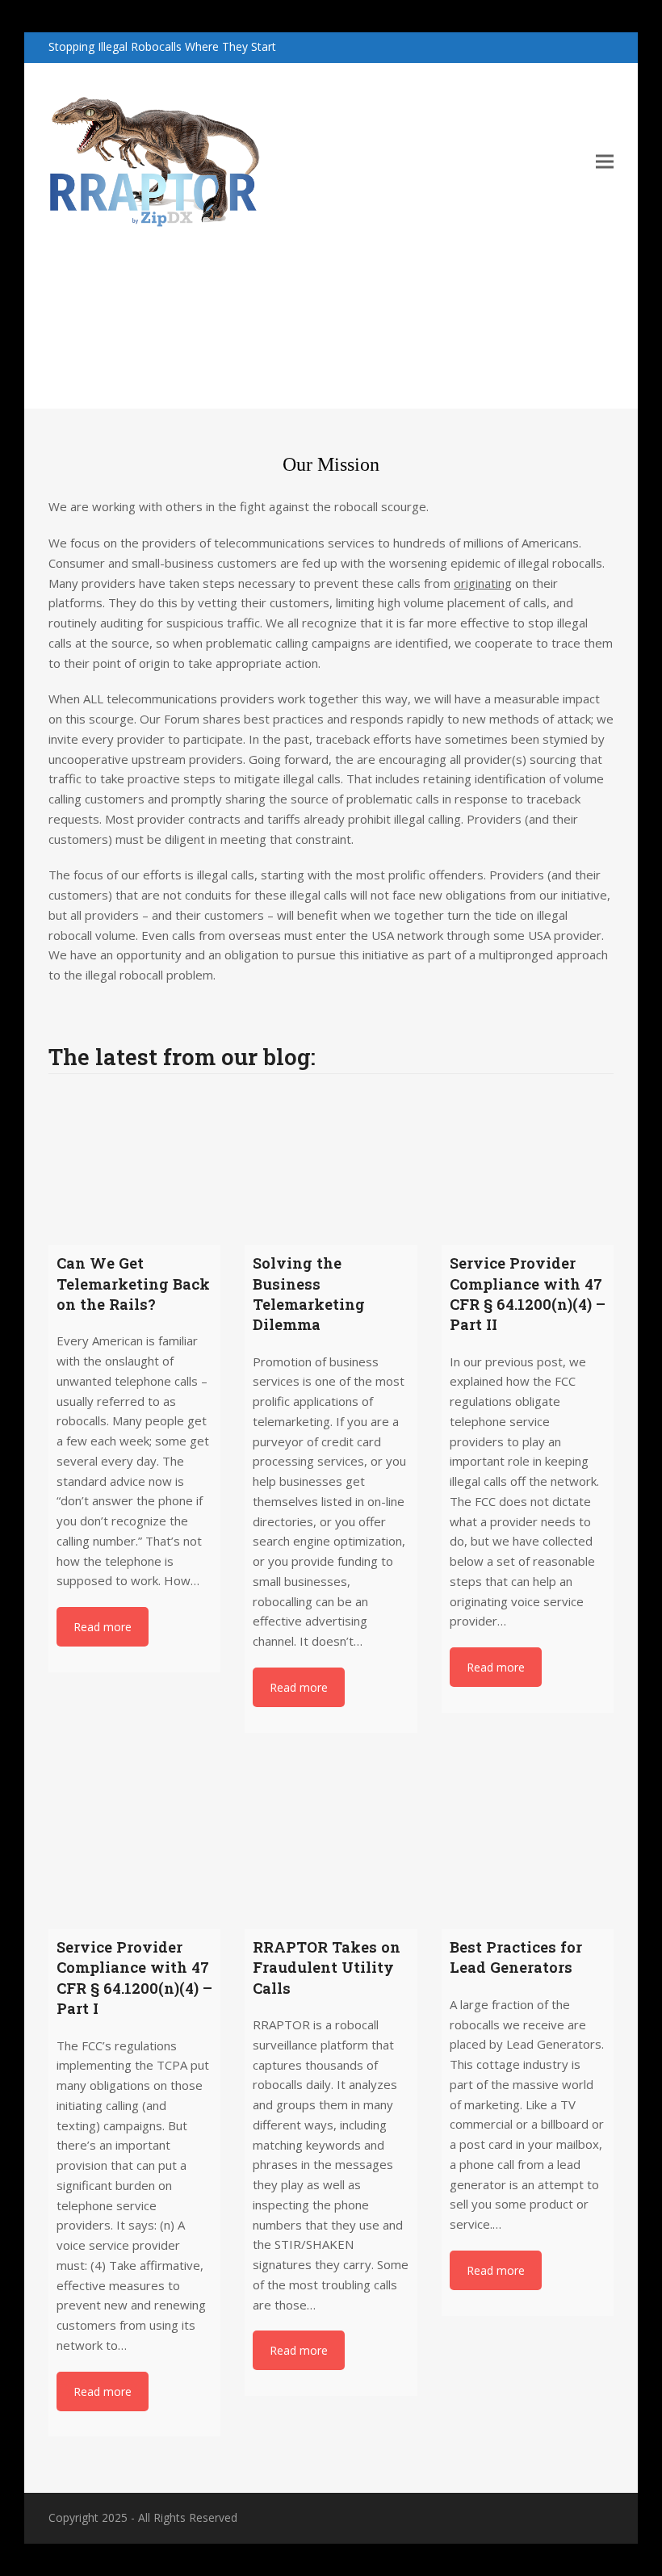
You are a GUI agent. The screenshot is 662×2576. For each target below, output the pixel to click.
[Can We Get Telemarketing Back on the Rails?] (134, 1159)
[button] (605, 161)
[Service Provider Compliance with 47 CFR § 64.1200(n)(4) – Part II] (528, 1159)
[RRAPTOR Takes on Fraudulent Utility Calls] (331, 1843)
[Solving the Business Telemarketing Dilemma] (331, 1159)
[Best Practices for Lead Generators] (528, 1843)
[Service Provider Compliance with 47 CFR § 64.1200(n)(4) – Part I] (134, 1843)
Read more (103, 1627)
